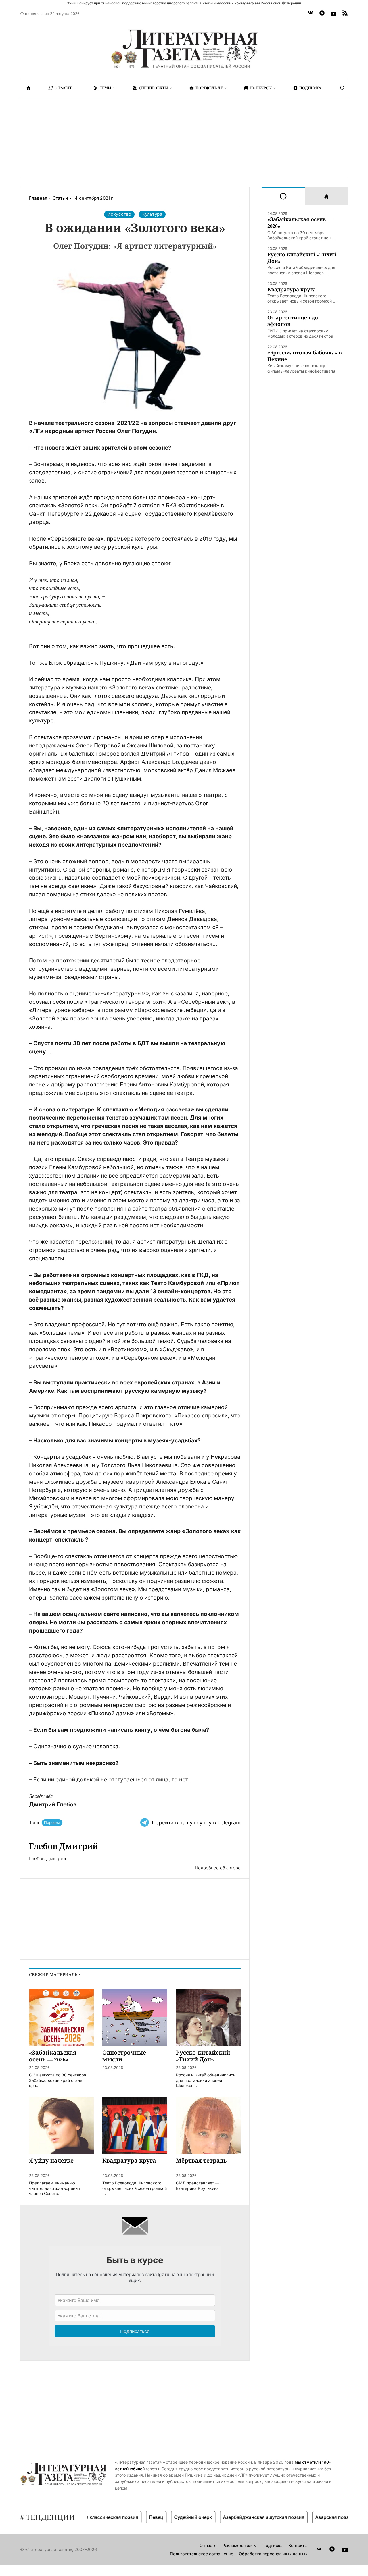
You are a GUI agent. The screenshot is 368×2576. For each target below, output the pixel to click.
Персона (52, 1822)
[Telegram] (322, 14)
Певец (131, 2517)
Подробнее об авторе (218, 1868)
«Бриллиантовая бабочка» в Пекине (305, 356)
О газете (208, 2545)
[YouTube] (333, 14)
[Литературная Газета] (184, 49)
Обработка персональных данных (273, 2554)
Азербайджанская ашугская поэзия (238, 2517)
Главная (38, 198)
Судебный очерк (168, 2517)
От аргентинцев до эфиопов (293, 321)
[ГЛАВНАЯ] (28, 88)
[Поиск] (342, 88)
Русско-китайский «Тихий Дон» (302, 258)
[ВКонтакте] (310, 14)
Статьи (60, 198)
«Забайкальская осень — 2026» (300, 223)
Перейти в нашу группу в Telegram (196, 1823)
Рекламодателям (239, 2545)
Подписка (273, 2545)
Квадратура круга (292, 289)
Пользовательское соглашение (202, 2554)
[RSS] (345, 14)
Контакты (298, 2545)
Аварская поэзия (309, 2517)
